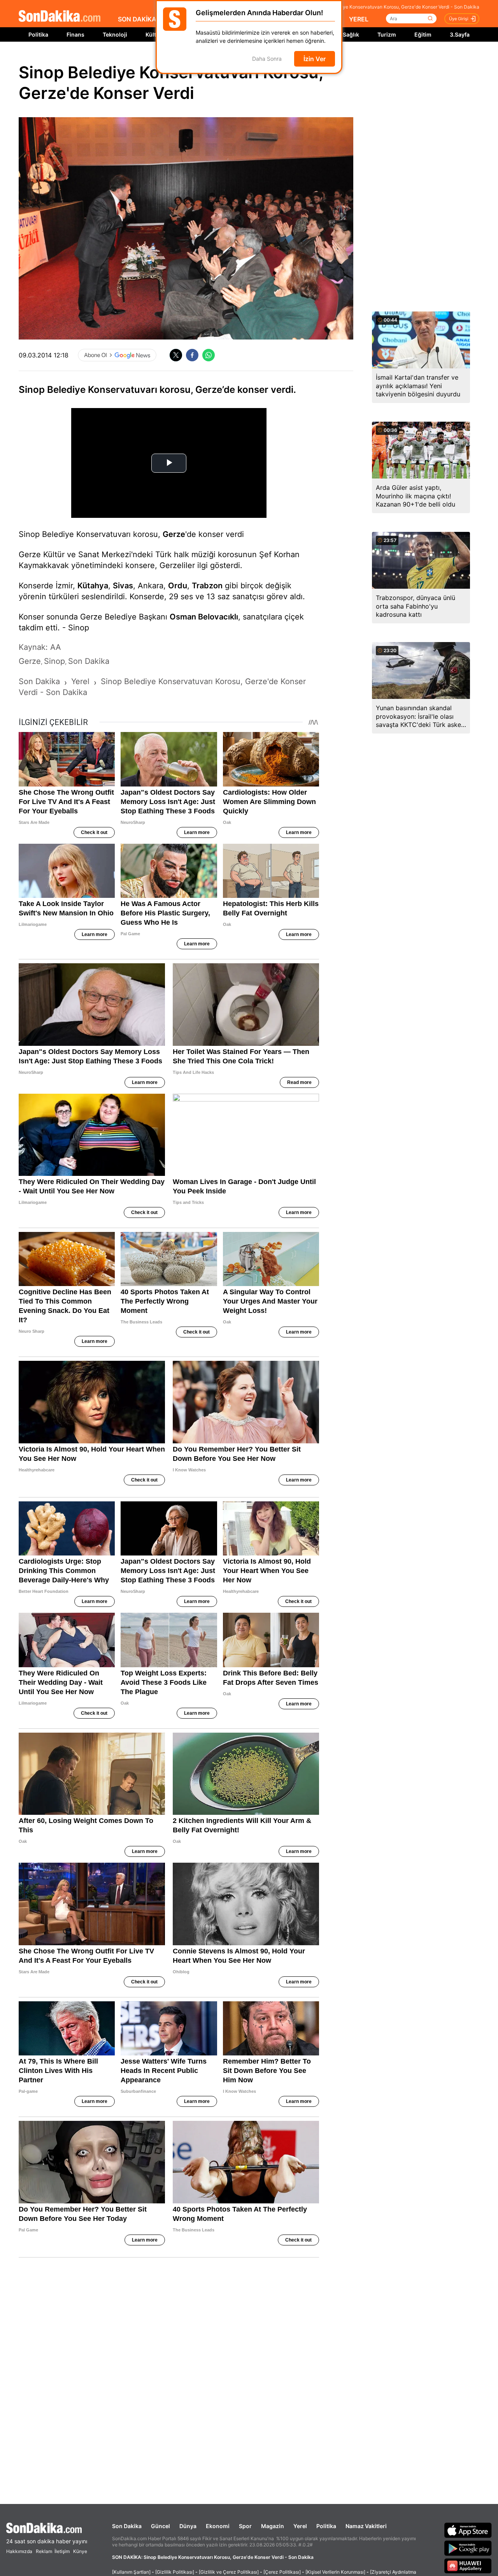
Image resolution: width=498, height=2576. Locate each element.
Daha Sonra (267, 59)
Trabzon (207, 586)
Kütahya (93, 586)
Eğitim (423, 34)
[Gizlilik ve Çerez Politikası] (229, 2572)
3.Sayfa (460, 34)
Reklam (44, 2551)
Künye (80, 2551)
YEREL (359, 19)
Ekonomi (218, 2526)
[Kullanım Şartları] (131, 2572)
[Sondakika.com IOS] (468, 2530)
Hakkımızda (19, 2551)
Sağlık (351, 34)
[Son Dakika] (60, 17)
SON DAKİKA (137, 19)
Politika (38, 34)
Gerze (174, 534)
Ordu (178, 586)
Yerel (300, 2526)
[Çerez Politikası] (282, 2572)
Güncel (160, 2526)
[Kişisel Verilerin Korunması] (335, 2572)
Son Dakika (127, 2526)
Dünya (188, 2526)
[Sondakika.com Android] (468, 2548)
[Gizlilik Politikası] (175, 2572)
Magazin (273, 2526)
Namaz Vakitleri (366, 2526)
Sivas (123, 586)
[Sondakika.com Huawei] (468, 2566)
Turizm (387, 34)
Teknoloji (115, 34)
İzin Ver (315, 59)
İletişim (62, 2551)
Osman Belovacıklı (204, 617)
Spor (245, 2526)
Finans (75, 34)
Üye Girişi (459, 19)
